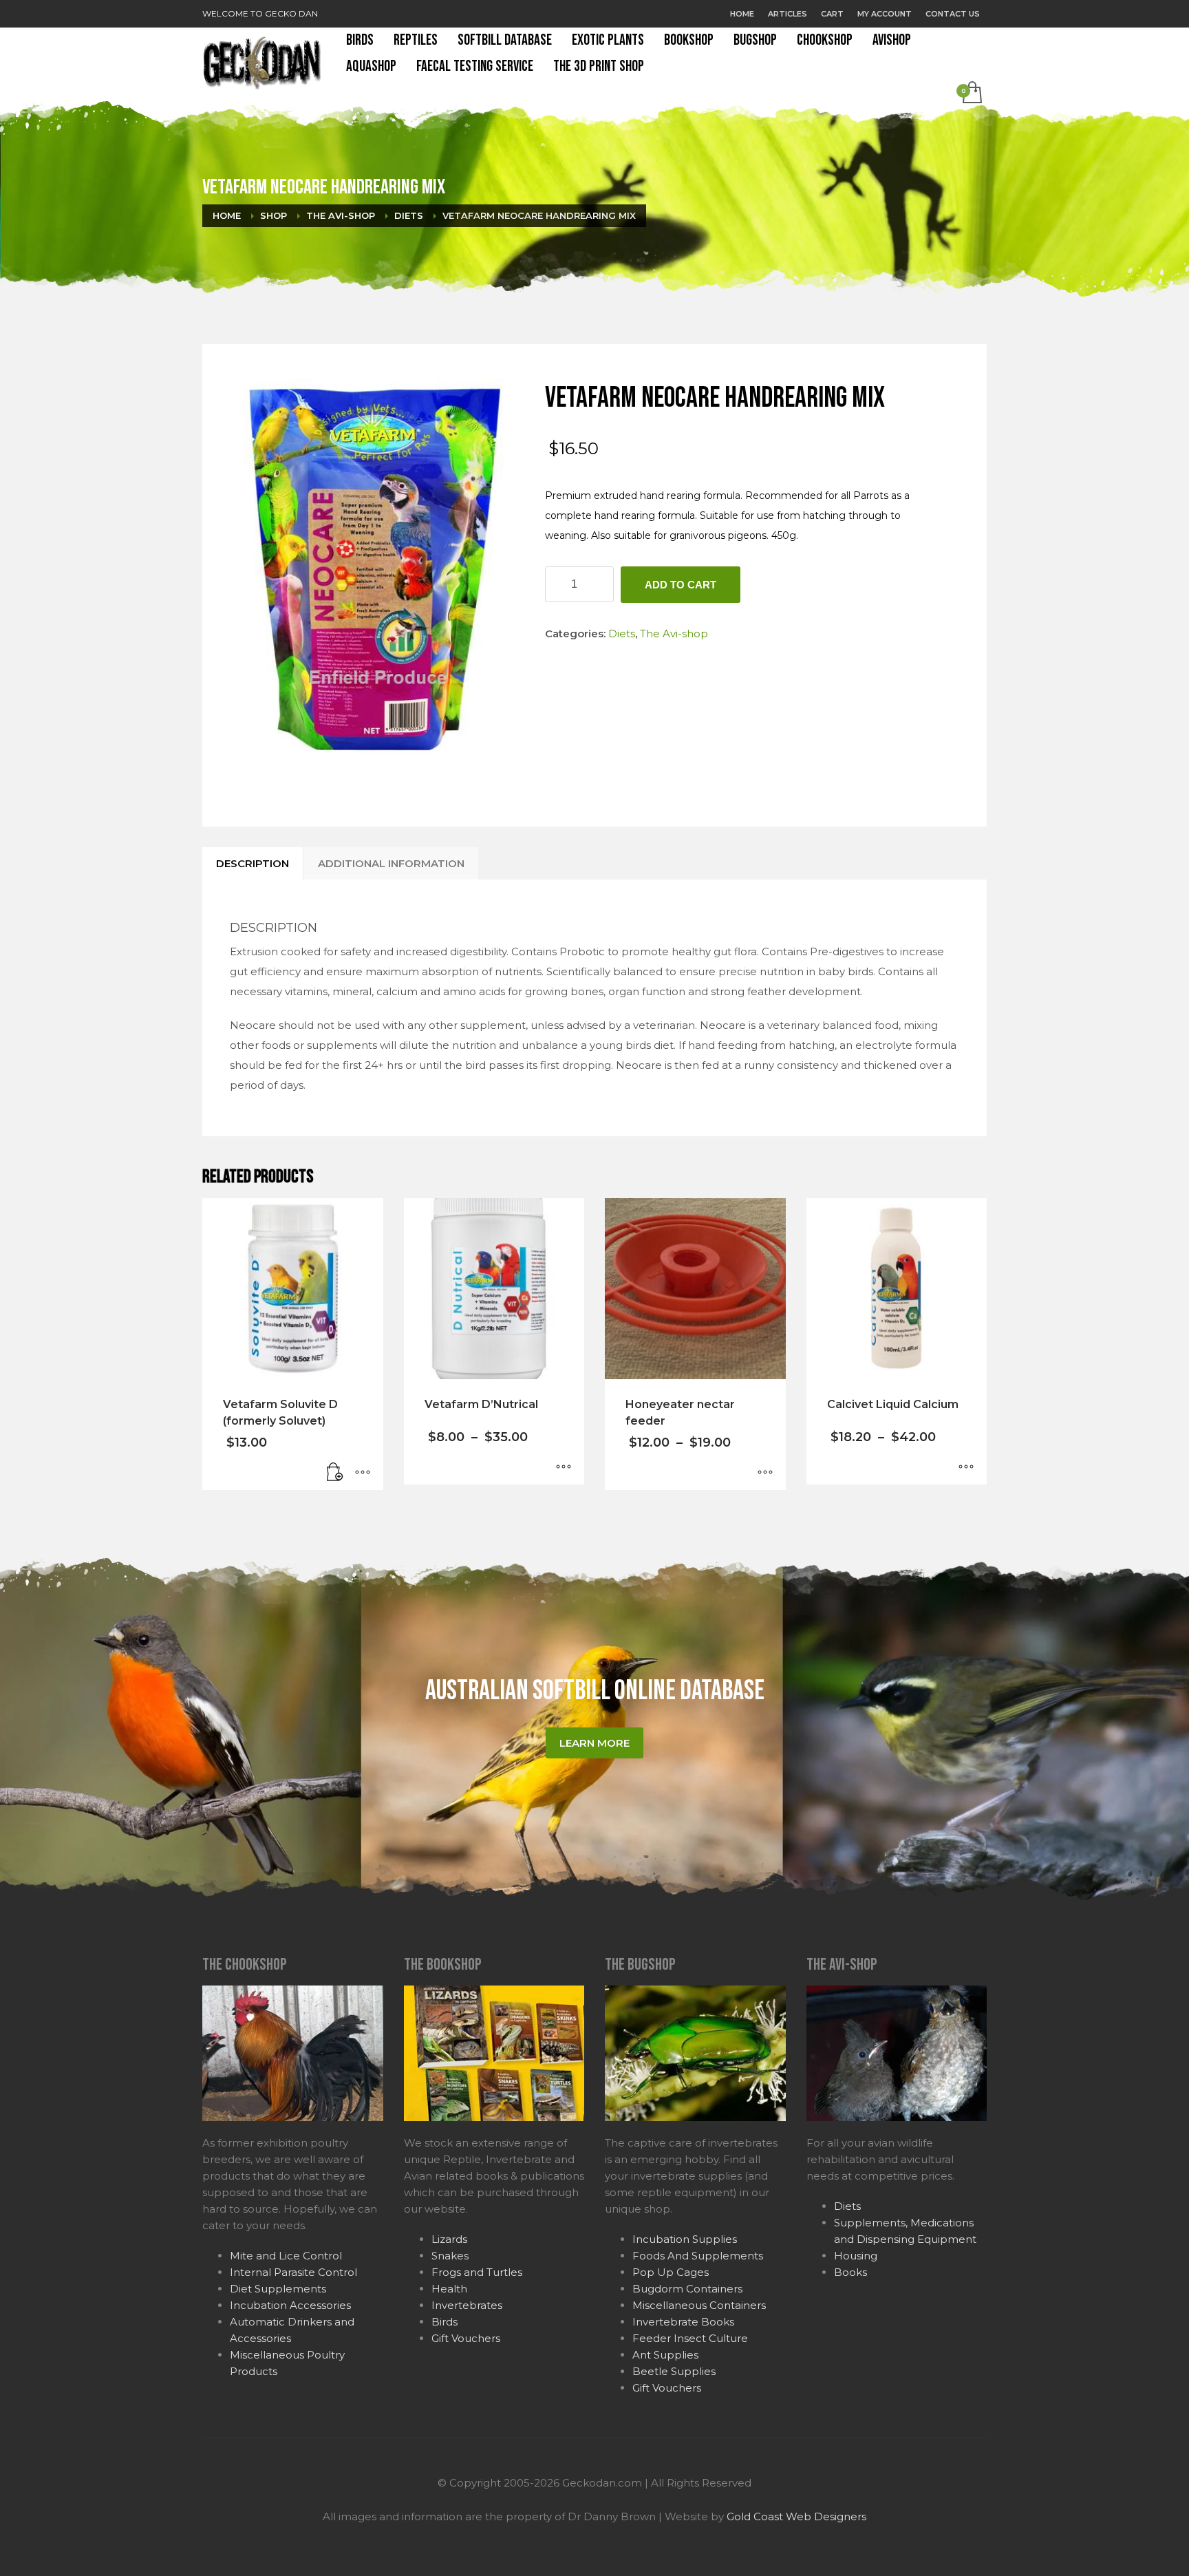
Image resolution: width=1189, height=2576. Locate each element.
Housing (856, 2256)
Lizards (449, 2239)
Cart (832, 14)
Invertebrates (467, 2305)
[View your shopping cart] (971, 94)
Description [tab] (253, 863)
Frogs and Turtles (477, 2272)
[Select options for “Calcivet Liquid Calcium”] (966, 1467)
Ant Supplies (665, 2355)
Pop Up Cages (671, 2272)
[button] (335, 1473)
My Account (885, 14)
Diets (622, 634)
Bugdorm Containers (687, 2289)
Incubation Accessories (290, 2305)
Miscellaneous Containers (699, 2305)
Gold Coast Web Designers (796, 2516)
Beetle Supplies (674, 2371)
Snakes (450, 2256)
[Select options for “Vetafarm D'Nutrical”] (564, 1467)
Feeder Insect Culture (690, 2338)
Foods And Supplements (698, 2256)
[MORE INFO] (363, 1473)
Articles (788, 14)
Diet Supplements (278, 2289)
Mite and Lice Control (286, 2256)
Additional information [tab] (391, 863)
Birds (444, 2322)
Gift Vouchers (466, 2338)
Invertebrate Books (683, 2322)
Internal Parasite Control (293, 2272)
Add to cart (681, 585)
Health (449, 2289)
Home (742, 14)
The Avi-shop (674, 634)
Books (850, 2272)
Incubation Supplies (685, 2239)
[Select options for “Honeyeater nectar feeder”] (765, 1473)
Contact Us (953, 14)
